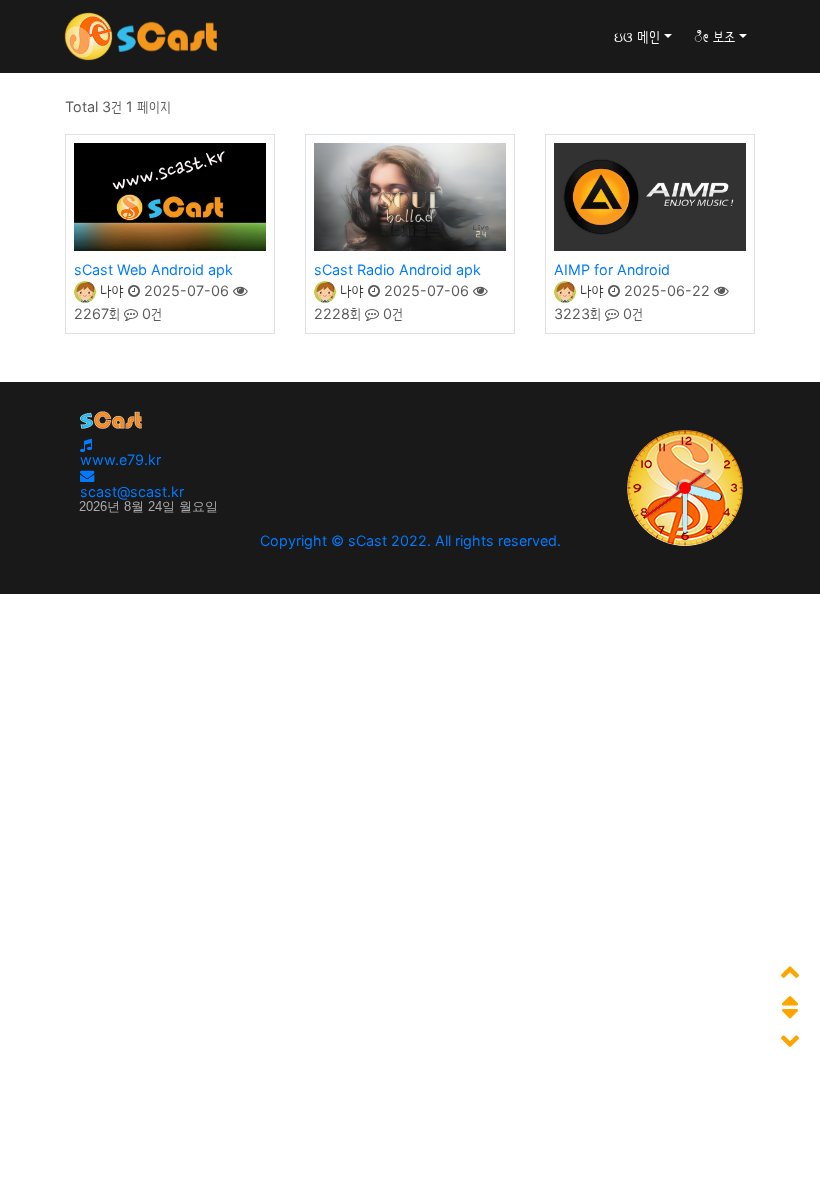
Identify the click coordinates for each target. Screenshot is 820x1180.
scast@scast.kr (132, 491)
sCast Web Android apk (153, 269)
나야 (110, 290)
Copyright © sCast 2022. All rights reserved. (410, 540)
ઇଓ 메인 (637, 36)
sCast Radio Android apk (397, 269)
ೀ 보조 (714, 36)
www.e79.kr (120, 459)
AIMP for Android (612, 269)
